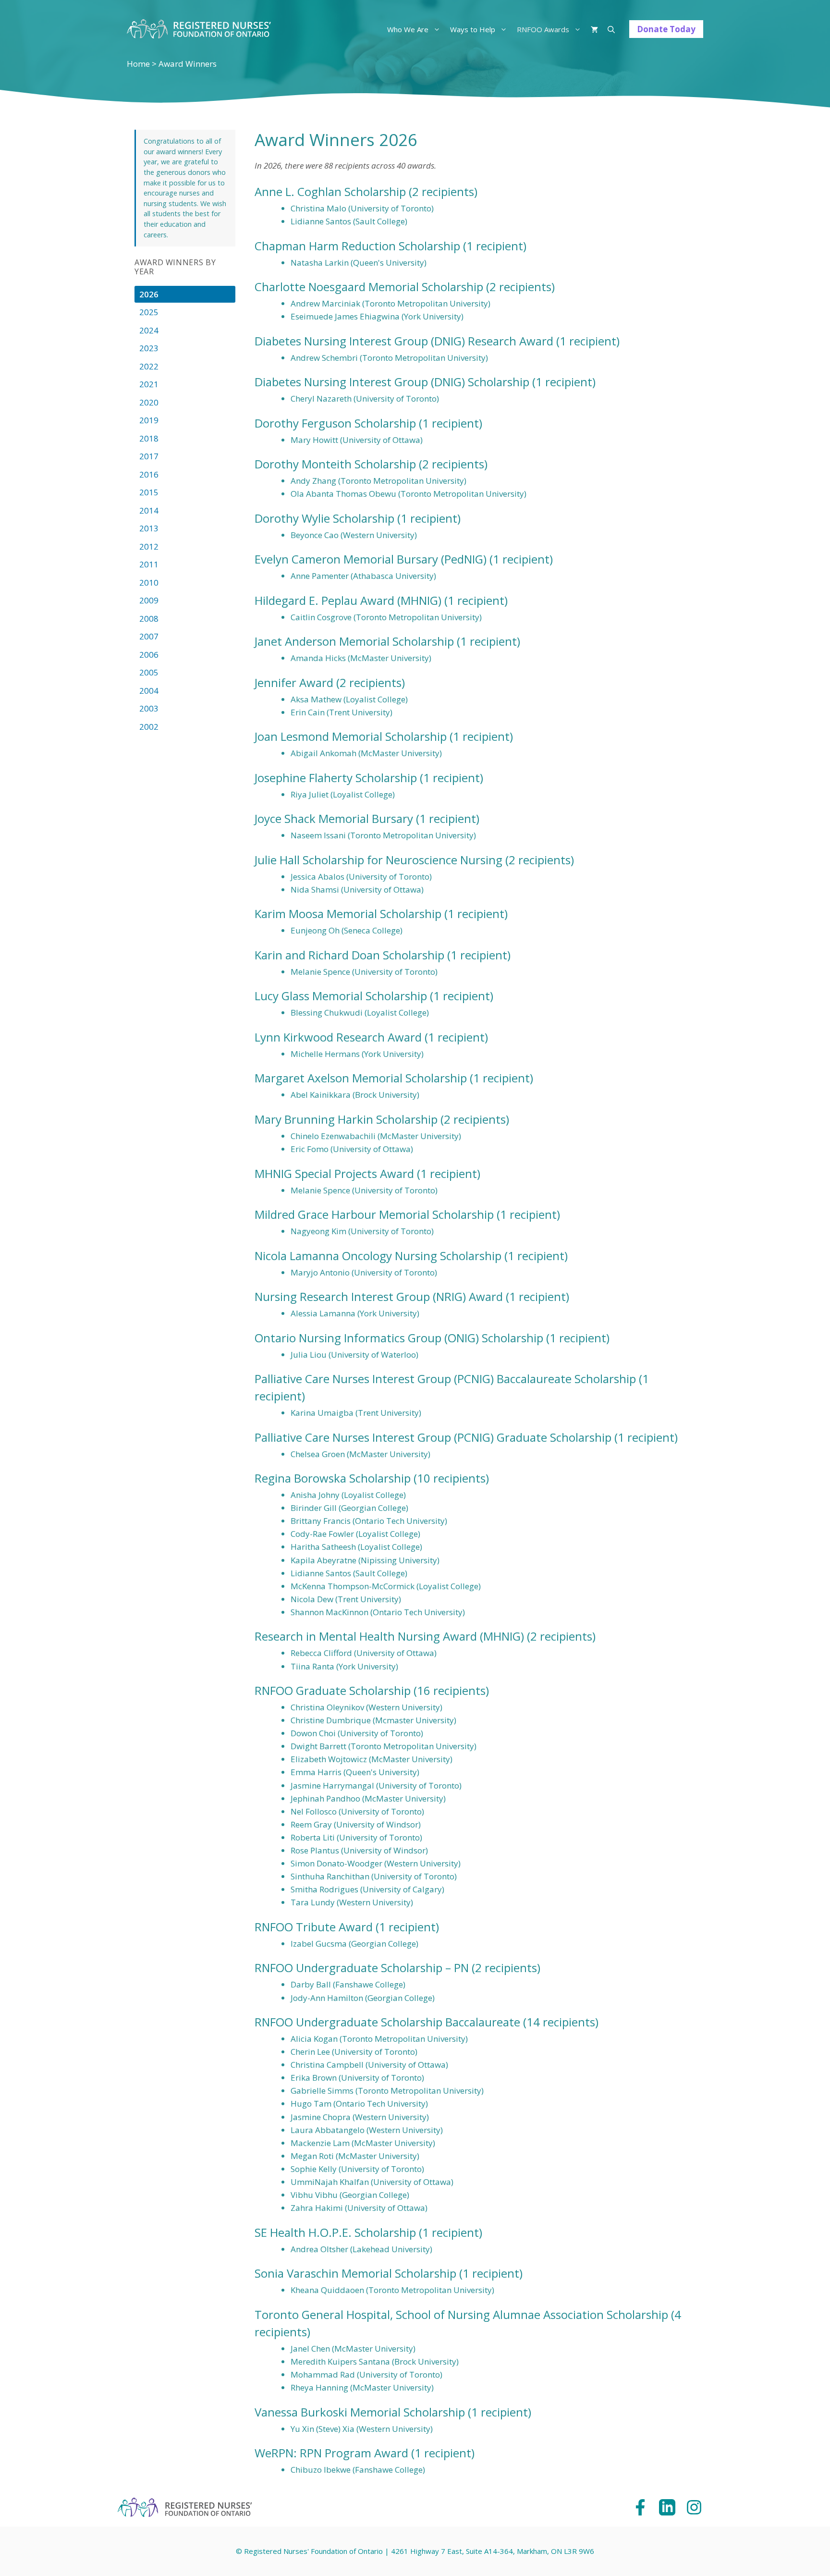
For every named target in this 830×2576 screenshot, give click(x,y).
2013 (149, 528)
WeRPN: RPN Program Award (331, 2453)
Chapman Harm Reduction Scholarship (357, 246)
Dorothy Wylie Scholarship (324, 518)
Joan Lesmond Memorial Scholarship (351, 736)
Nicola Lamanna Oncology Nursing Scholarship (378, 1256)
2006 (149, 655)
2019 (149, 420)
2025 (149, 312)
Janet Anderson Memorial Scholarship (354, 641)
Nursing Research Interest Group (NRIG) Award (379, 1296)
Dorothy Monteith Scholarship (335, 464)
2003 (149, 708)
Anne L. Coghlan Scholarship (330, 191)
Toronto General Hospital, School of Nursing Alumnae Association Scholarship (461, 2314)
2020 (149, 402)
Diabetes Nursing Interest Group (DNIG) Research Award (404, 341)
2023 (149, 348)
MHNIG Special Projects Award (334, 1173)
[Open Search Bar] (611, 29)
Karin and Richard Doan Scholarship (349, 955)
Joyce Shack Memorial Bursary (334, 818)
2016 (149, 474)
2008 (149, 619)
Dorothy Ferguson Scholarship (335, 423)
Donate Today (666, 29)
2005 (149, 672)
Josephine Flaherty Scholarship (336, 778)
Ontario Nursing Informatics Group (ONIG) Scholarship (399, 1338)
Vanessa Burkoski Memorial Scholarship (360, 2412)
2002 (149, 727)
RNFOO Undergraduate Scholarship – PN (362, 1968)
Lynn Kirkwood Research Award (338, 1037)
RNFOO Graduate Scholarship (333, 1690)
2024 (149, 330)
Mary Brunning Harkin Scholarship (346, 1119)
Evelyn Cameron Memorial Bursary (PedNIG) (371, 559)
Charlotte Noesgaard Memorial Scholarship (369, 287)
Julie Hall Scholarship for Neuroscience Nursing (378, 860)
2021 (149, 384)
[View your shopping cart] (594, 29)
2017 (149, 456)
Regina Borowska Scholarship (333, 1478)
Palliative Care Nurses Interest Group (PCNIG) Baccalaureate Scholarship (445, 1379)
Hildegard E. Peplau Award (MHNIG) (348, 600)
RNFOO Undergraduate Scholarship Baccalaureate (387, 2022)
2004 (149, 691)
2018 (149, 438)
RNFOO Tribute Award (314, 1927)
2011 (149, 564)
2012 (149, 546)
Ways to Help (473, 29)
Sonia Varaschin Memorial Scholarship (355, 2273)
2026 (149, 294)
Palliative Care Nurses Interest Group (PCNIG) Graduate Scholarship (433, 1437)
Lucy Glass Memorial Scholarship (341, 996)
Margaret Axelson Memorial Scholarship (361, 1078)
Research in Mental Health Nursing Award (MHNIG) (389, 1636)
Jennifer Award (294, 682)
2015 (149, 492)
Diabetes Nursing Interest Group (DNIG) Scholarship (392, 382)
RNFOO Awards (543, 29)
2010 (149, 583)
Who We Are (408, 29)
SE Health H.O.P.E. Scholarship (335, 2232)
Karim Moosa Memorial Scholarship (348, 914)
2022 (149, 366)
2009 (149, 600)
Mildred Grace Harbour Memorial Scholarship (374, 1214)
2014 (149, 510)
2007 (149, 636)
